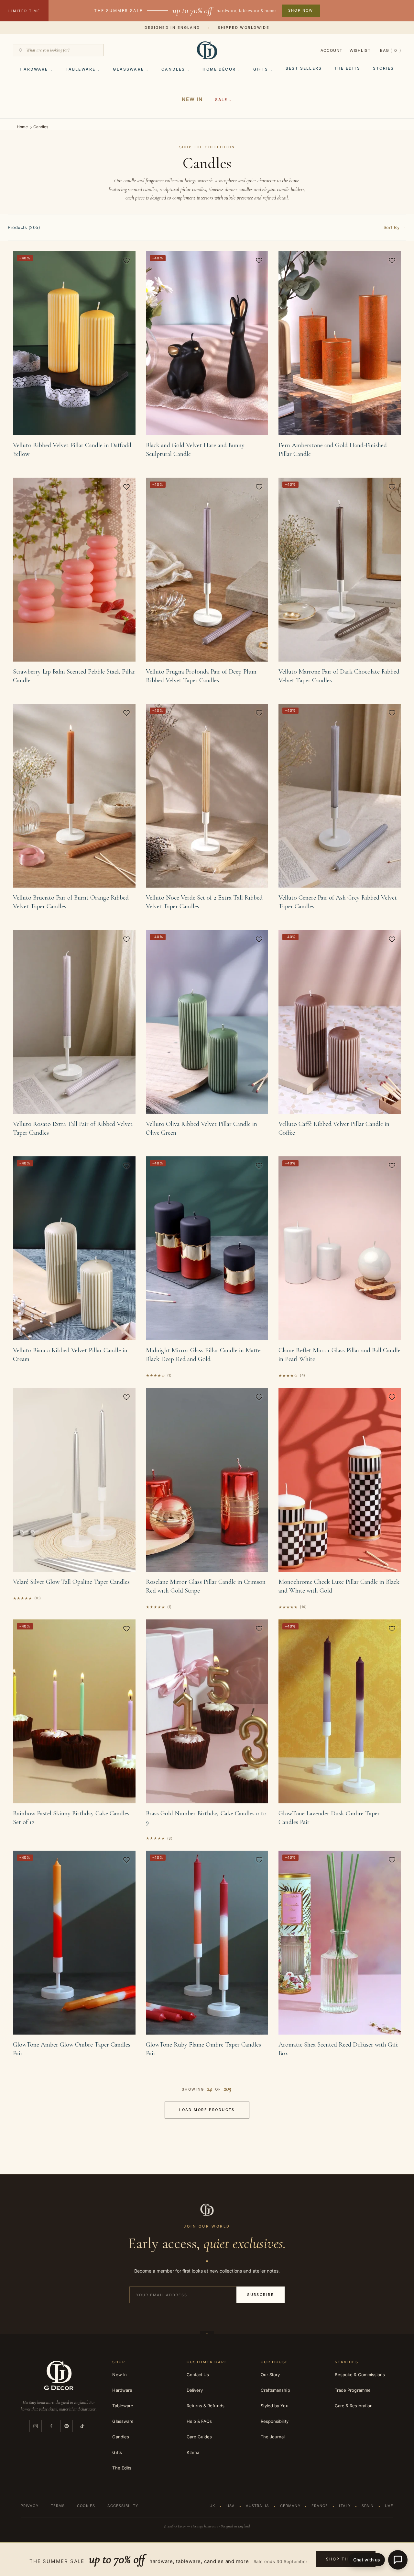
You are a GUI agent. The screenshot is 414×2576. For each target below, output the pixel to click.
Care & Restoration (354, 2406)
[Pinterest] (67, 2426)
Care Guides (199, 2437)
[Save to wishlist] (126, 260)
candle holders (291, 189)
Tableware (81, 69)
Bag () (391, 50)
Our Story (270, 2375)
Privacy (30, 2506)
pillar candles (193, 189)
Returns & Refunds (206, 2406)
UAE (389, 2506)
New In (192, 99)
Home (22, 127)
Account (332, 50)
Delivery (195, 2390)
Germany (290, 2506)
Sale (221, 100)
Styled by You (275, 2406)
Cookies (86, 2506)
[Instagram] (36, 2426)
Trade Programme (353, 2390)
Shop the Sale (346, 2559)
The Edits (347, 68)
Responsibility (275, 2421)
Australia (257, 2506)
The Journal (273, 2437)
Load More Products (207, 2110)
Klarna (193, 2452)
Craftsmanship (275, 2390)
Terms (58, 2506)
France (320, 2506)
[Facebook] (51, 2426)
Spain (368, 2506)
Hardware (34, 69)
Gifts (261, 69)
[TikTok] (82, 2426)
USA (231, 2506)
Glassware (128, 69)
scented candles (143, 189)
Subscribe (261, 2295)
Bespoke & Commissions (360, 2375)
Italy (345, 2506)
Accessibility (123, 2506)
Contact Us (198, 2375)
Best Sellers (304, 68)
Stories (384, 68)
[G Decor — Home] (207, 50)
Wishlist (360, 50)
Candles (173, 69)
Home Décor (219, 69)
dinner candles (239, 189)
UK (212, 2506)
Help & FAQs (199, 2421)
